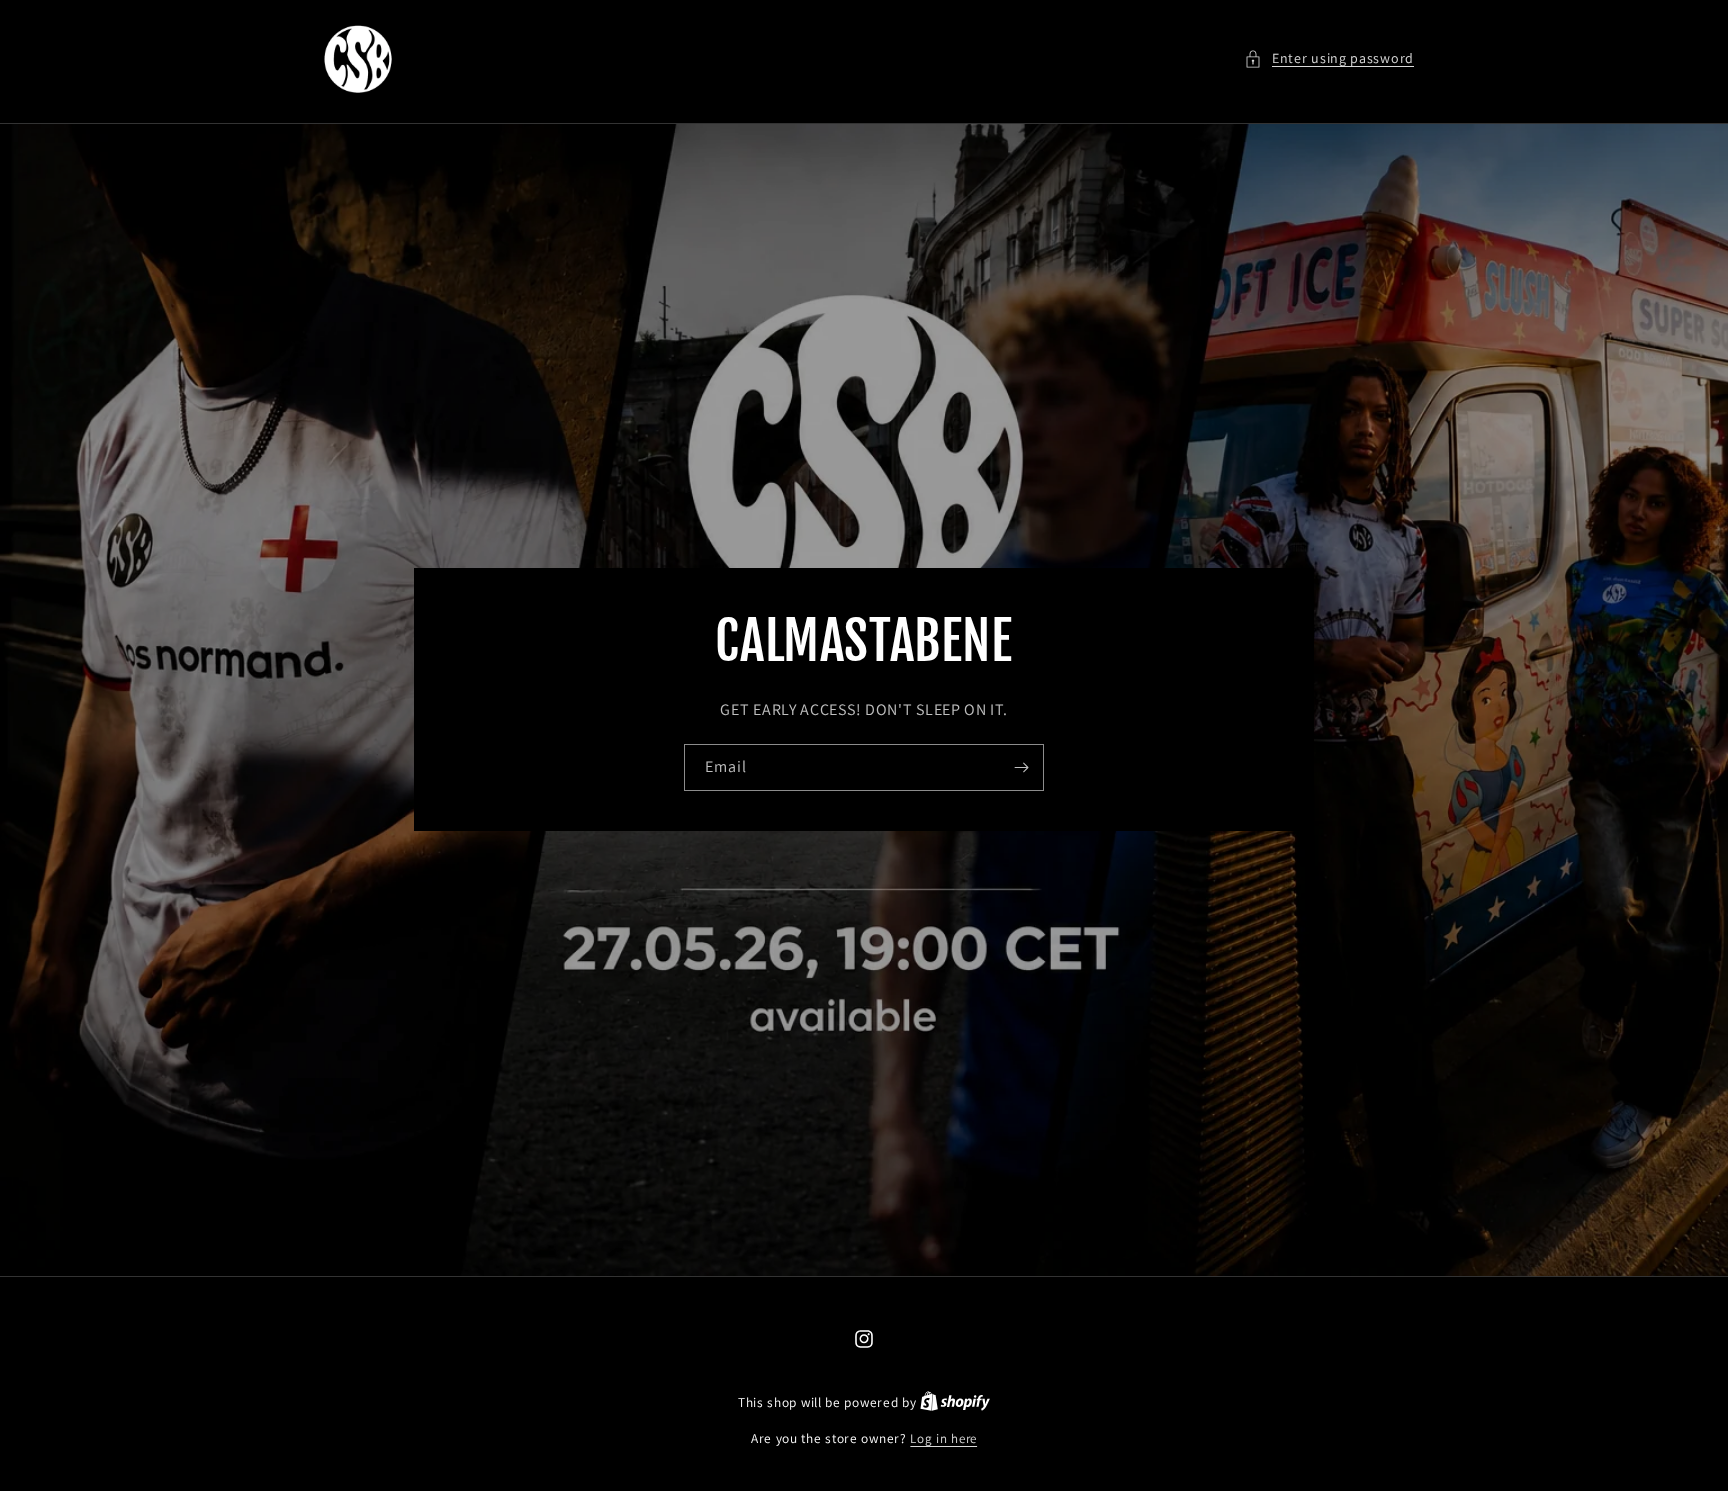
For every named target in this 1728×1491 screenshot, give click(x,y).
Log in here (943, 1438)
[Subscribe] (1021, 767)
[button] (1329, 58)
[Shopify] (955, 1402)
